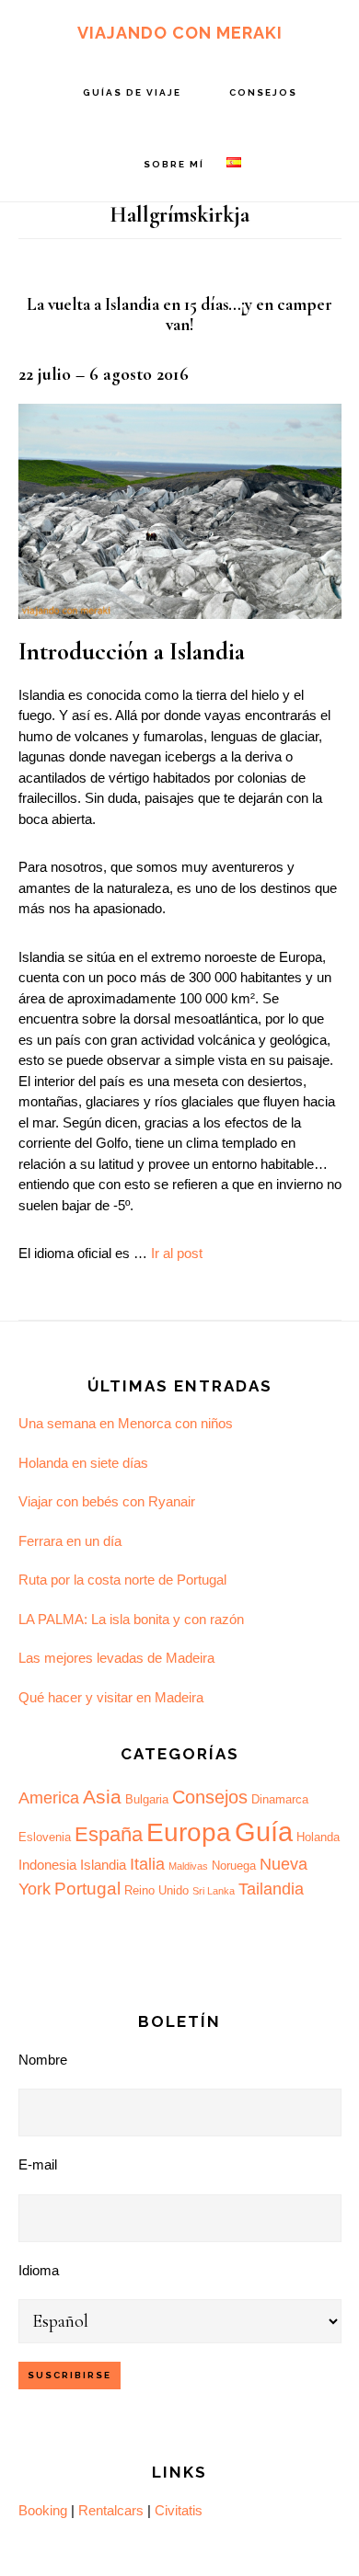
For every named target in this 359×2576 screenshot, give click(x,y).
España (109, 1834)
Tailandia (271, 1889)
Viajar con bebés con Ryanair (107, 1501)
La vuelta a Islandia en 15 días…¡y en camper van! (179, 315)
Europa (189, 1832)
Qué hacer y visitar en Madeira (111, 1697)
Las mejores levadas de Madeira (116, 1658)
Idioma (39, 2270)
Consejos (210, 1797)
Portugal (87, 1889)
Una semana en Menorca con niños (126, 1423)
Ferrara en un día (70, 1541)
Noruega (234, 1866)
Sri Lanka (214, 1891)
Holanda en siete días (83, 1463)
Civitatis (179, 2510)
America (49, 1798)
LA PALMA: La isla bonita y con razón (131, 1619)
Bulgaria (147, 1799)
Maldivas (188, 1866)
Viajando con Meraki (180, 33)
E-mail (38, 2164)
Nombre (43, 2060)
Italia (147, 1864)
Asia (102, 1797)
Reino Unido (156, 1890)
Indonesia (47, 1865)
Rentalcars (111, 2510)
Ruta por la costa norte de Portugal (122, 1580)
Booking (43, 2510)
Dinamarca (280, 1799)
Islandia (103, 1865)
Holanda (318, 1837)
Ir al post (177, 1253)
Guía (264, 1832)
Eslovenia (45, 1837)
